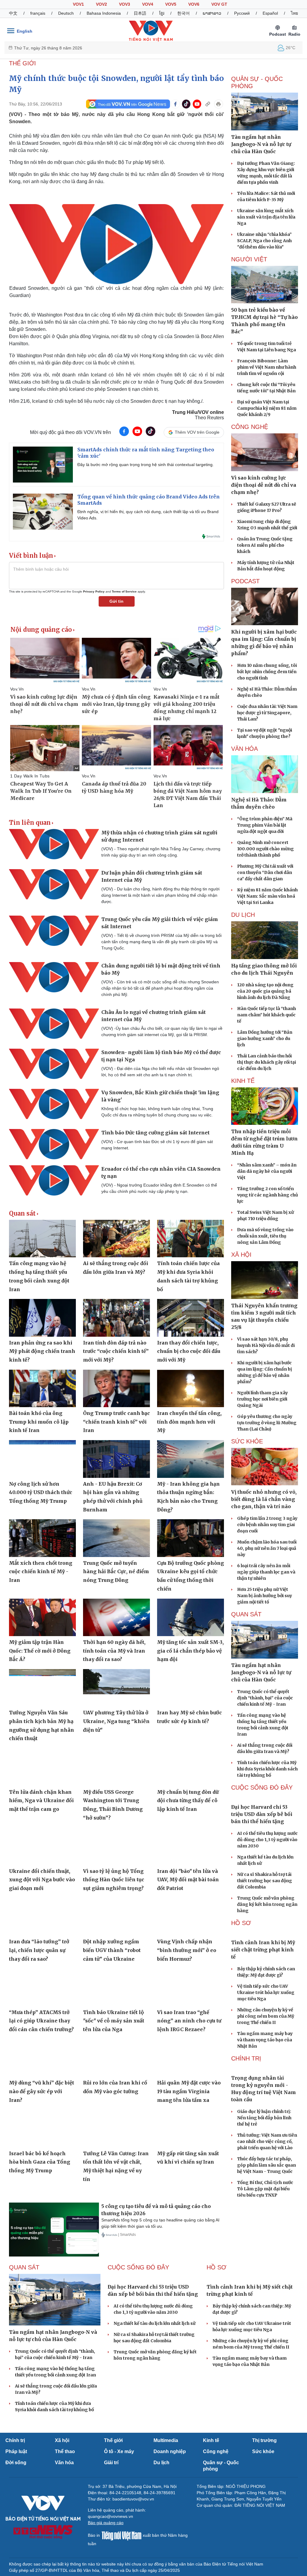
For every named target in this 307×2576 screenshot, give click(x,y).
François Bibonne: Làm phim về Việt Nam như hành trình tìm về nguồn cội (267, 367)
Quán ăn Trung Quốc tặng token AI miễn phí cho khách (265, 545)
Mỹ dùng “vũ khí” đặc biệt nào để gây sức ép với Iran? (42, 2091)
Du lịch (243, 915)
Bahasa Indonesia (104, 13)
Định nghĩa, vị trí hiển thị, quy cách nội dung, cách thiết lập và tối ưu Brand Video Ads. (148, 515)
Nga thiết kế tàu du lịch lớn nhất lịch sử (155, 2410)
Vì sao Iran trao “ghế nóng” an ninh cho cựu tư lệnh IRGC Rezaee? (189, 2021)
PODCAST (245, 581)
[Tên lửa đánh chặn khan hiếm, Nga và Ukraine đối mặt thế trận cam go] (42, 1767)
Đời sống (16, 2504)
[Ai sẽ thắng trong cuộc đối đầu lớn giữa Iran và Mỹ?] (116, 1239)
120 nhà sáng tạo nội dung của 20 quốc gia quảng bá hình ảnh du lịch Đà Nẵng (265, 991)
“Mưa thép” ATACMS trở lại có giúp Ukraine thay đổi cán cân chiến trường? (41, 2021)
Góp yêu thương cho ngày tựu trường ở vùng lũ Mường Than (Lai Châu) (267, 1423)
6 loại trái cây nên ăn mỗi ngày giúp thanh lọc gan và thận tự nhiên (266, 1572)
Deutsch (66, 13)
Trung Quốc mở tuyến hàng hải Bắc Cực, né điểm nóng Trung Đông (116, 1572)
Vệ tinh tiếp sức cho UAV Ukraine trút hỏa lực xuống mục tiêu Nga (266, 2055)
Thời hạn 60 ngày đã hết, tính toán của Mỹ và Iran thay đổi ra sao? (114, 1651)
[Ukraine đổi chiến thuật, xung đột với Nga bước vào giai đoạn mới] (42, 1846)
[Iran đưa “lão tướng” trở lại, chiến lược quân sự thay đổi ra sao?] (42, 1917)
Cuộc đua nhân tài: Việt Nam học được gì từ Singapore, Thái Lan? (267, 713)
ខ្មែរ (162, 13)
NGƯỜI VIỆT (249, 259)
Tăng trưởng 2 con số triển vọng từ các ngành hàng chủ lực (268, 1195)
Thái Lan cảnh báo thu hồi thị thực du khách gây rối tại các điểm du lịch (267, 1062)
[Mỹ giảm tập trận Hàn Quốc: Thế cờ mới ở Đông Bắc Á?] (42, 1617)
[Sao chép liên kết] (208, 104)
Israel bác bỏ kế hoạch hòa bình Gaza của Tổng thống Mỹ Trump (40, 2162)
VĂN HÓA (244, 749)
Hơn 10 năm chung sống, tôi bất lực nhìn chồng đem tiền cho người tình (267, 672)
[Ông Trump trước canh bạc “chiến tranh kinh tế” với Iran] (116, 1388)
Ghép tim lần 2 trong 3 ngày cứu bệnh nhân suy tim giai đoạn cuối (267, 1525)
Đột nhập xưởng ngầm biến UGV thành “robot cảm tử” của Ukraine (112, 1950)
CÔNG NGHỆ (250, 427)
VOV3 (125, 4)
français (38, 13)
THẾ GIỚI (22, 63)
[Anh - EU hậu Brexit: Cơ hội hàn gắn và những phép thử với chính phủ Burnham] (116, 1459)
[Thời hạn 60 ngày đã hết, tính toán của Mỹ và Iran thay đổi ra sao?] (116, 1617)
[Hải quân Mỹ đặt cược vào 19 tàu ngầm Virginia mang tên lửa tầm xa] (191, 2058)
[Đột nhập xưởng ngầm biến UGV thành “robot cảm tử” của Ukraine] (116, 1917)
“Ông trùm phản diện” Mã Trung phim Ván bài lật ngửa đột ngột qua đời (265, 825)
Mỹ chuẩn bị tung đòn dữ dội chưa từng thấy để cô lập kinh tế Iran (188, 1801)
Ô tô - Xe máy (119, 2493)
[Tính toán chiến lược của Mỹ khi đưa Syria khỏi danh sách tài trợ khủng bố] (191, 1239)
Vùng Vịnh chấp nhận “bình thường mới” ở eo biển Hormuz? (187, 1950)
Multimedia (166, 2482)
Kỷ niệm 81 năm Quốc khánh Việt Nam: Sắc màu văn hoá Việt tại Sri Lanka (267, 896)
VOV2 (101, 4)
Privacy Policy (94, 591)
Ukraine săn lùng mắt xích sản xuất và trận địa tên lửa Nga (266, 217)
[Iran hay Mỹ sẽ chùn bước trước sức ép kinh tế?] (191, 1688)
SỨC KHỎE (247, 1441)
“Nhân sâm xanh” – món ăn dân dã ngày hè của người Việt (267, 1171)
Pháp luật (16, 2493)
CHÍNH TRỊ (246, 2121)
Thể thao (65, 2493)
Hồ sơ (241, 1954)
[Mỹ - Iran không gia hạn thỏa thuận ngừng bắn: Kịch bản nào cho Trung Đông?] (191, 1459)
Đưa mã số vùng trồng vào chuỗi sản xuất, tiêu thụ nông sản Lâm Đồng (265, 1236)
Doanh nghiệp (170, 2493)
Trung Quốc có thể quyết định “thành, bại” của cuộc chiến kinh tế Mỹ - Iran (265, 1698)
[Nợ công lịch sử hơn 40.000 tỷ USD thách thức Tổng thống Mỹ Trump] (42, 1459)
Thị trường (264, 2482)
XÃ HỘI (241, 1255)
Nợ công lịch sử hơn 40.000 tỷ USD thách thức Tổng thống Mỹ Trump (41, 1492)
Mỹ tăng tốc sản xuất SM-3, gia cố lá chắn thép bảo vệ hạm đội (190, 1651)
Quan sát (22, 1214)
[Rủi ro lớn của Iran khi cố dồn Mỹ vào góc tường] (116, 2058)
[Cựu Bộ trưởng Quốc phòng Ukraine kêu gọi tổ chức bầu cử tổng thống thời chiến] (191, 1538)
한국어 (183, 13)
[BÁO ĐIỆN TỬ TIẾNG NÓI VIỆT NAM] (151, 31)
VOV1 (78, 4)
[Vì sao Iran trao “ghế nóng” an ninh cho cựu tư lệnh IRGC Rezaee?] (191, 1987)
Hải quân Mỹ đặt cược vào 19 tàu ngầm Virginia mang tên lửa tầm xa (189, 2091)
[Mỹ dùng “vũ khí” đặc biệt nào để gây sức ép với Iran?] (42, 2058)
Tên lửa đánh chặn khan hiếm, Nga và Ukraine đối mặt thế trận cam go (41, 1801)
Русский (242, 13)
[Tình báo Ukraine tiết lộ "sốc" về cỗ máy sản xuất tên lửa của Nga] (116, 1987)
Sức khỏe (263, 2493)
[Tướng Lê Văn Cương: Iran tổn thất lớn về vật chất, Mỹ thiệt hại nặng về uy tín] (116, 2128)
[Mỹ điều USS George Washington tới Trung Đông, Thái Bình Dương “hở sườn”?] (116, 1767)
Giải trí (111, 2504)
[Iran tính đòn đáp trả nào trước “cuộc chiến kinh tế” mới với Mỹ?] (116, 1318)
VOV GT (219, 4)
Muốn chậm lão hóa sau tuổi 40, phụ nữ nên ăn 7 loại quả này (267, 1548)
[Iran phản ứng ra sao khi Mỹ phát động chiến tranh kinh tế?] (42, 1318)
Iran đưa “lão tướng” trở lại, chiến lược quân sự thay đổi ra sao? (39, 1950)
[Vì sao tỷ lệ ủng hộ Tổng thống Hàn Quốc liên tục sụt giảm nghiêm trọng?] (116, 1846)
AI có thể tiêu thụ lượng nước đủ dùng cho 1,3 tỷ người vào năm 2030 (267, 1871)
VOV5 (171, 4)
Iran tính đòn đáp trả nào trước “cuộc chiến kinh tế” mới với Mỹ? (116, 1351)
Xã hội (62, 2482)
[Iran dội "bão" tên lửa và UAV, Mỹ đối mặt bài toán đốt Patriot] (191, 1846)
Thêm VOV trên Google (197, 432)
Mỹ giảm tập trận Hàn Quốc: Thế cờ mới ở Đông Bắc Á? (40, 1651)
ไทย (294, 13)
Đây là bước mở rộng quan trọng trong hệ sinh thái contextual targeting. (146, 465)
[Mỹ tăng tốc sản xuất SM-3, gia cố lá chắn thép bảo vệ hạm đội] (191, 1617)
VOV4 (148, 4)
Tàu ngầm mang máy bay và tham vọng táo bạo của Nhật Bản (265, 2102)
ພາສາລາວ (212, 13)
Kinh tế (211, 2482)
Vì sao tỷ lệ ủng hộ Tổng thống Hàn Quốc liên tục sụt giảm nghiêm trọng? (114, 1880)
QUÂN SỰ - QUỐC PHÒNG (257, 82)
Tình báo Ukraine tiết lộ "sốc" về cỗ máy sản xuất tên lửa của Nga (114, 2021)
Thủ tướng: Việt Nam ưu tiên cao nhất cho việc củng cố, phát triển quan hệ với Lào (267, 2236)
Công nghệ (216, 2493)
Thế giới (113, 2482)
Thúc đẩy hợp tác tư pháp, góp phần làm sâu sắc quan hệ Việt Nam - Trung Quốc (267, 2259)
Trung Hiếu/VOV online (198, 412)
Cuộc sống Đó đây (262, 1787)
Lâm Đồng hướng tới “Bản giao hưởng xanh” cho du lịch (265, 1038)
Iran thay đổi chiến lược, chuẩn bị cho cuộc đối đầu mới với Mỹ (189, 1351)
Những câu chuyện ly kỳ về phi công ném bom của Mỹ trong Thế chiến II (266, 2079)
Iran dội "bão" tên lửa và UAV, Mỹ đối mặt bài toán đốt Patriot (188, 1880)
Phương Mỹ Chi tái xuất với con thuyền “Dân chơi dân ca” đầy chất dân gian (265, 872)
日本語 (140, 13)
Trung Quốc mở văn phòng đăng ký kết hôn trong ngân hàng (267, 1936)
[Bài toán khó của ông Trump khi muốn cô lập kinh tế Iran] (42, 1388)
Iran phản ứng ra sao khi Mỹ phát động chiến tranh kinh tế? (42, 1351)
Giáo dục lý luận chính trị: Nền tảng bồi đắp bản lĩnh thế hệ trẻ (264, 2212)
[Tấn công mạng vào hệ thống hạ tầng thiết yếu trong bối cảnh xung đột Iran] (42, 1239)
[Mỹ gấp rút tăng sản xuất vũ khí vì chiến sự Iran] (191, 2128)
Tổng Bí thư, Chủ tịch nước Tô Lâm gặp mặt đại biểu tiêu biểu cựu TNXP (265, 2283)
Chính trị (15, 2482)
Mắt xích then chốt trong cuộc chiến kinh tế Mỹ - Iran (41, 1572)
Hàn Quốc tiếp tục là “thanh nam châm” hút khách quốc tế (267, 1015)
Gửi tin (116, 601)
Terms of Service (124, 591)
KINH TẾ (243, 1081)
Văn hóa (64, 2504)
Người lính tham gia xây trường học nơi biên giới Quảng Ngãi (262, 1399)
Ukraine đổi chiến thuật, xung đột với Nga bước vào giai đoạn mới (42, 1880)
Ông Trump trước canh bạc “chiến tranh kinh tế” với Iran (116, 1422)
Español (270, 13)
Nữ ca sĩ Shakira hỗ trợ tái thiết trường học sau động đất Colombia (265, 1912)
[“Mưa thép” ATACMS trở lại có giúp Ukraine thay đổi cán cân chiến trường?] (42, 1987)
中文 (13, 13)
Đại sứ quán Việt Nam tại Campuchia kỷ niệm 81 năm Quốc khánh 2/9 (267, 408)
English (25, 31)
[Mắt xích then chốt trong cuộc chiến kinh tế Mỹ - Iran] (42, 1538)
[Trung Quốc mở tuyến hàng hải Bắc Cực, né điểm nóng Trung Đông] (116, 1538)
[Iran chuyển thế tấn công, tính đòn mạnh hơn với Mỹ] (191, 1388)
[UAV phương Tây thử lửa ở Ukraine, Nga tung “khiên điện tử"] (116, 1688)
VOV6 (194, 4)
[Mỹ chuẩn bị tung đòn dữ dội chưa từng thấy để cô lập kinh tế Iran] (191, 1767)
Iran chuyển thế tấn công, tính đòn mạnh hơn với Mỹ (189, 1422)
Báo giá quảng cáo (106, 2564)
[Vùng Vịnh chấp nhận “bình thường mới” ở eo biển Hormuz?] (191, 1917)
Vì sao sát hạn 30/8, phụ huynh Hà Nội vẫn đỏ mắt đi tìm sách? (266, 1345)
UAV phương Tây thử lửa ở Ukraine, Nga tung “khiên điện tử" (116, 1721)
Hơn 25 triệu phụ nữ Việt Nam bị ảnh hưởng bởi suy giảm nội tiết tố (265, 1596)
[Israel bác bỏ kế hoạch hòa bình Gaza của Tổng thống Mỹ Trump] (42, 2128)
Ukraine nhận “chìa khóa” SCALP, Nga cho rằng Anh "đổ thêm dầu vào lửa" (264, 241)
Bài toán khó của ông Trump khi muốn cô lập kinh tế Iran (39, 1422)
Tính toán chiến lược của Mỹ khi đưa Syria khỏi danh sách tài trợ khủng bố (267, 1769)
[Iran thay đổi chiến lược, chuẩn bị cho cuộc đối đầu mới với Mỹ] (191, 1318)
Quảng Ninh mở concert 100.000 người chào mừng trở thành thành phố (265, 849)
